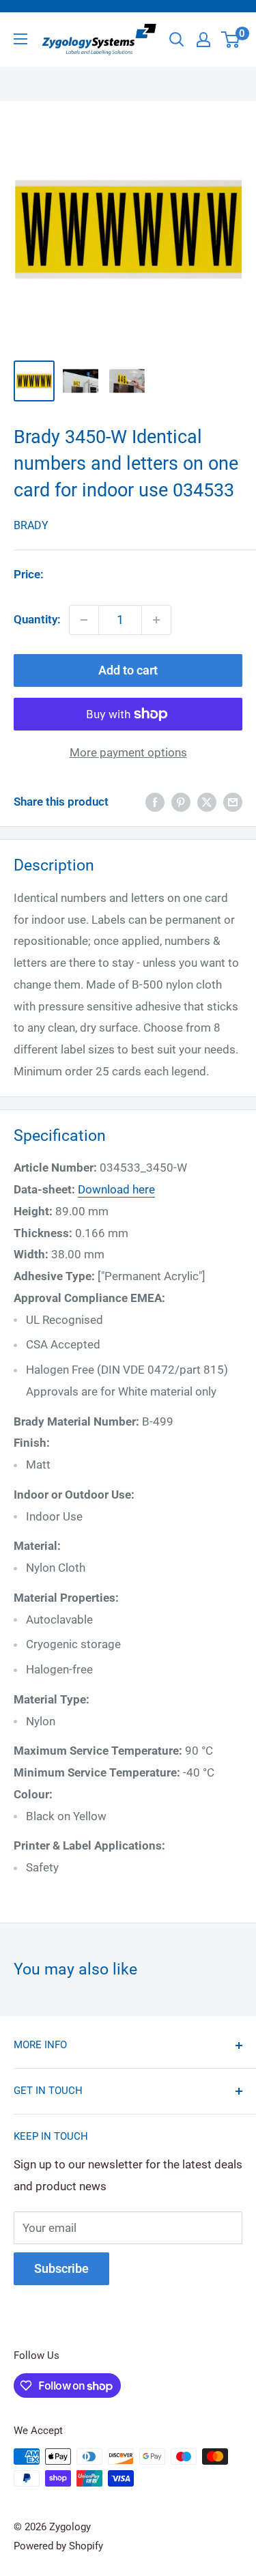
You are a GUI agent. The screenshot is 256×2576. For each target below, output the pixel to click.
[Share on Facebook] (155, 802)
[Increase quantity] (156, 620)
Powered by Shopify (58, 2546)
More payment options (128, 752)
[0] (231, 40)
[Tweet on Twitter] (207, 802)
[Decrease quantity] (84, 620)
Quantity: (37, 619)
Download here (116, 1189)
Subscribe (61, 2268)
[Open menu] (20, 39)
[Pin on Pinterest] (181, 802)
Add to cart (128, 670)
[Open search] (177, 40)
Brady (31, 525)
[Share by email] (233, 802)
